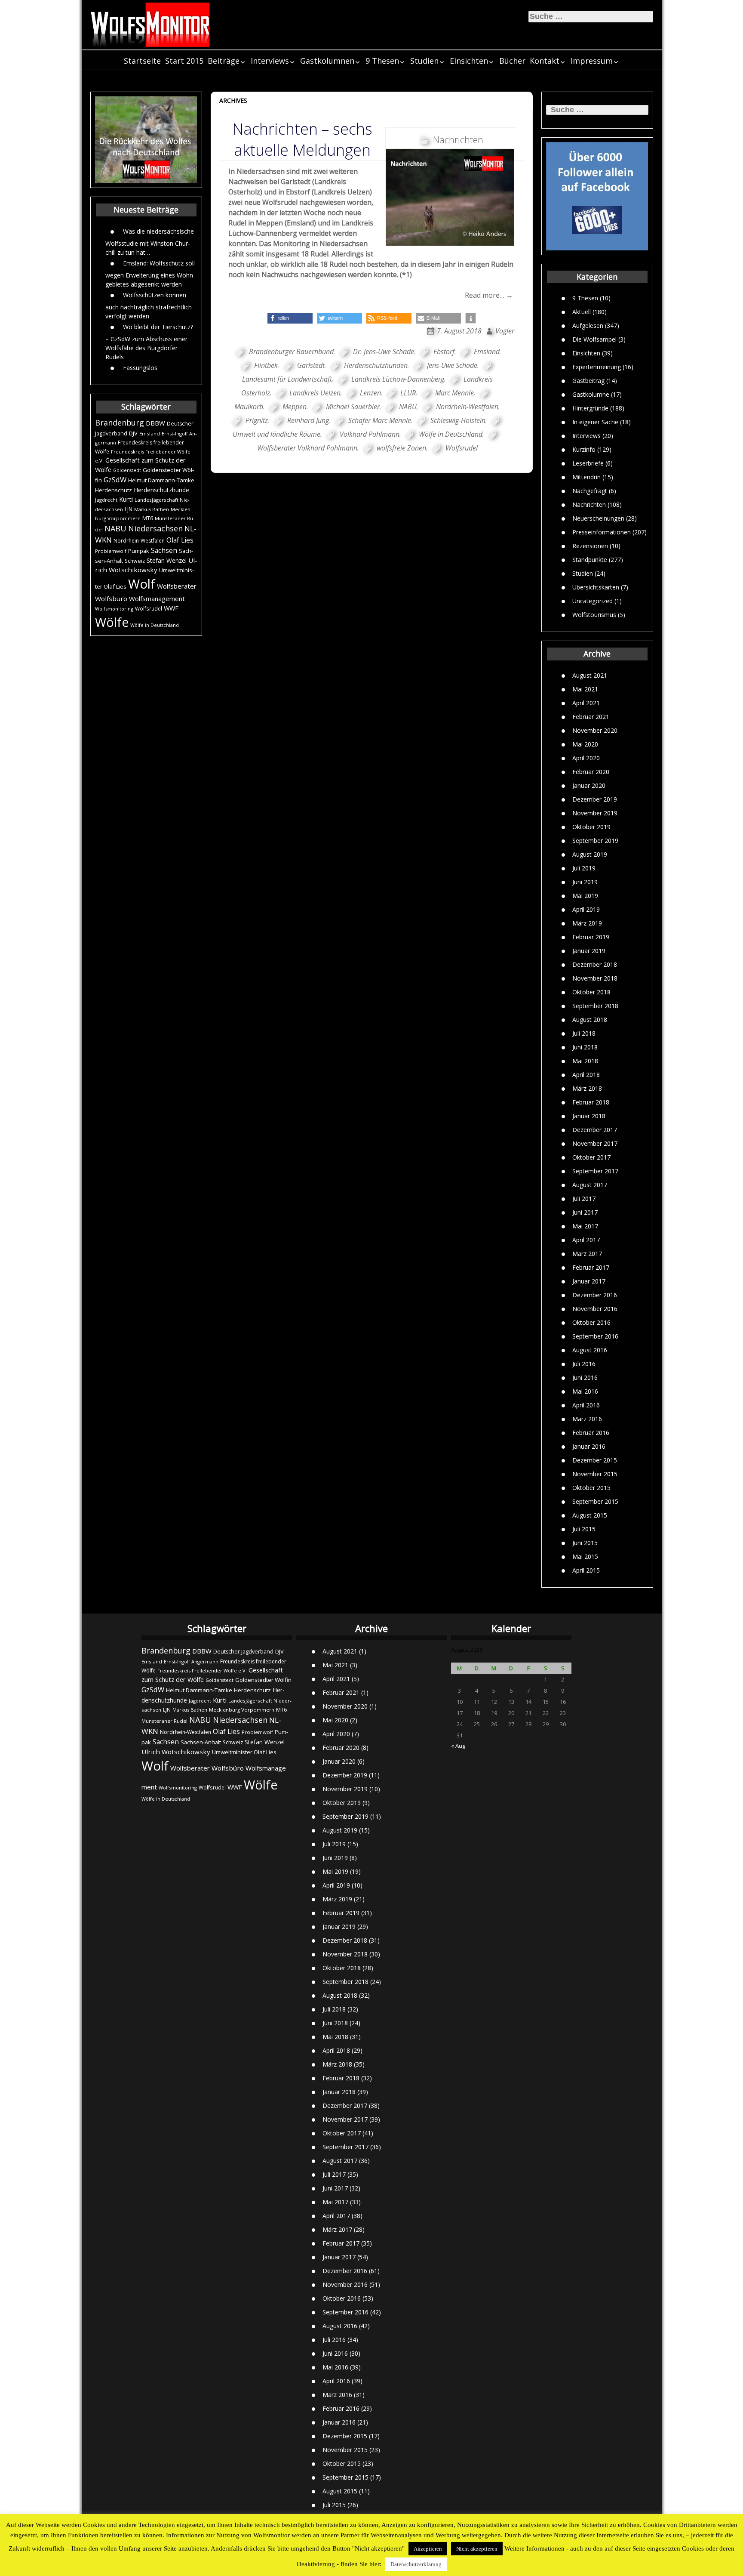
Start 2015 (184, 61)
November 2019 (595, 813)
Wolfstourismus (594, 615)
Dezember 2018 (595, 964)
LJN (129, 509)
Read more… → (489, 295)
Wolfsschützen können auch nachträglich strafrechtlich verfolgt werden (149, 305)
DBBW (155, 423)
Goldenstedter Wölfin (263, 1680)
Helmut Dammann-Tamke (161, 480)
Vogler (505, 331)
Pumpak (139, 551)
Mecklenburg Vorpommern (242, 1710)
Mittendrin (586, 477)
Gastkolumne (591, 394)
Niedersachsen (155, 528)
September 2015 (595, 1501)
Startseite (142, 61)
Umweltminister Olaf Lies (244, 1752)
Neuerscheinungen (598, 518)
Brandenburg (120, 423)
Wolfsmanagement (157, 598)
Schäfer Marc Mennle (380, 420)
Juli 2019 (584, 868)
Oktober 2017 (591, 1157)
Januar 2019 (589, 951)
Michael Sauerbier (353, 407)
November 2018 (595, 978)
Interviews (270, 61)
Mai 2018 (585, 1061)
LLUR (408, 393)
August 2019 (590, 854)
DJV (133, 433)
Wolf (142, 584)
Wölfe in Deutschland (155, 625)
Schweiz (135, 561)
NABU (115, 528)
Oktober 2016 (591, 1322)
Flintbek (266, 365)
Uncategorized (593, 601)
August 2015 (590, 1515)
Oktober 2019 (591, 827)
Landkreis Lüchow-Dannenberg (398, 379)
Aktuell (582, 312)
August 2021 (590, 675)
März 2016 (587, 1419)
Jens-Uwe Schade (452, 365)
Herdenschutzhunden (376, 365)
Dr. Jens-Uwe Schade (384, 352)
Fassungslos (140, 368)
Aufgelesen (588, 325)
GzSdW (115, 480)
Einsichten (469, 61)
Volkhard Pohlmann (370, 434)
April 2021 (586, 703)
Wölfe (112, 622)
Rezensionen (590, 546)
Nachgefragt (590, 491)
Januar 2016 (589, 1446)
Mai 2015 (585, 1556)
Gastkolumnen (327, 61)
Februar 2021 (591, 717)
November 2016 (595, 1309)
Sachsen (164, 551)
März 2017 (587, 1254)
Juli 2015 (584, 1529)
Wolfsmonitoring (114, 609)
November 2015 (595, 1474)
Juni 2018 (585, 1047)
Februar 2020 (591, 772)
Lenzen (370, 393)
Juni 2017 (585, 1212)
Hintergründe (590, 408)
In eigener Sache (595, 422)
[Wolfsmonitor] (150, 25)
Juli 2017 (584, 1199)
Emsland (150, 433)
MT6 (148, 518)
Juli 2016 (584, 1364)
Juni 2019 (585, 882)
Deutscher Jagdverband (243, 1652)
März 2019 (587, 923)
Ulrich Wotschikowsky (176, 1752)
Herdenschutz (114, 490)
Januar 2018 (589, 1116)
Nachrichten (589, 504)
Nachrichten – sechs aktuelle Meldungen (302, 139)
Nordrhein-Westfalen (139, 541)
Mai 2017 (585, 1226)
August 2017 (590, 1185)
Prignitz (257, 420)
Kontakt (545, 61)
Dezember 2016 (595, 1295)
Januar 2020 (589, 785)
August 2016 (590, 1350)
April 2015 (586, 1570)
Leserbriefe (588, 463)
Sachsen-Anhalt (201, 1742)
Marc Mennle (454, 393)
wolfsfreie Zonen (401, 448)
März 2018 (587, 1088)
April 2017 (586, 1240)
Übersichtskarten (596, 587)
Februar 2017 (591, 1267)
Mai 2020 (585, 744)
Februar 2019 (591, 937)
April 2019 (586, 909)
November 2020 (595, 730)
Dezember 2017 (595, 1130)
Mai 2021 (585, 689)
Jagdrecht (106, 500)
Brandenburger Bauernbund (291, 352)
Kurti (126, 499)
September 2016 (595, 1336)
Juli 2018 (584, 1033)
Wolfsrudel (149, 608)
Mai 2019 (585, 896)
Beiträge (224, 61)
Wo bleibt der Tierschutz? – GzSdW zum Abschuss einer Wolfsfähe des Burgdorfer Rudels (149, 342)
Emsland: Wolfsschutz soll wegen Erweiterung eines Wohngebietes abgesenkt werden (150, 274)
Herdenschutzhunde (161, 490)
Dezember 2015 (595, 1460)
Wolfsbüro (111, 598)
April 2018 (586, 1075)
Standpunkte (590, 560)
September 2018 (595, 1006)
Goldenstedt (127, 470)
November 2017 (595, 1143)
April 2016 (586, 1405)
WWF (171, 608)
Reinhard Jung (308, 420)
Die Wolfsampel (594, 339)
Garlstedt (311, 365)
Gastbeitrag (588, 381)
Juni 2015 (585, 1543)
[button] (290, 318)
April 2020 (586, 758)
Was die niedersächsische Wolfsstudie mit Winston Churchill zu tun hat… (150, 242)
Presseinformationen (602, 532)
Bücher (512, 61)
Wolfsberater (177, 586)
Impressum (592, 61)
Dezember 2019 (595, 799)
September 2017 (595, 1171)
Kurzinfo (584, 449)
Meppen (295, 407)
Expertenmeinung (597, 367)
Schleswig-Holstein (458, 420)
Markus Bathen (152, 509)
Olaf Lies (180, 540)
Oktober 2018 (591, 992)
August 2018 (590, 1020)
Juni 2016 (585, 1377)
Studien (424, 61)
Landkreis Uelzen (315, 393)
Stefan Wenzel (167, 560)
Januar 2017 (589, 1281)
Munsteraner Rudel (164, 1721)
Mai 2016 (585, 1391)
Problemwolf (111, 551)
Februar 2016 (591, 1433)
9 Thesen (382, 61)
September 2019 (595, 841)
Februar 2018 (591, 1102)
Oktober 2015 (591, 1488)
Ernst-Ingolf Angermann (191, 1661)
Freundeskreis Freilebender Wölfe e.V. (202, 1671)
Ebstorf (444, 352)
